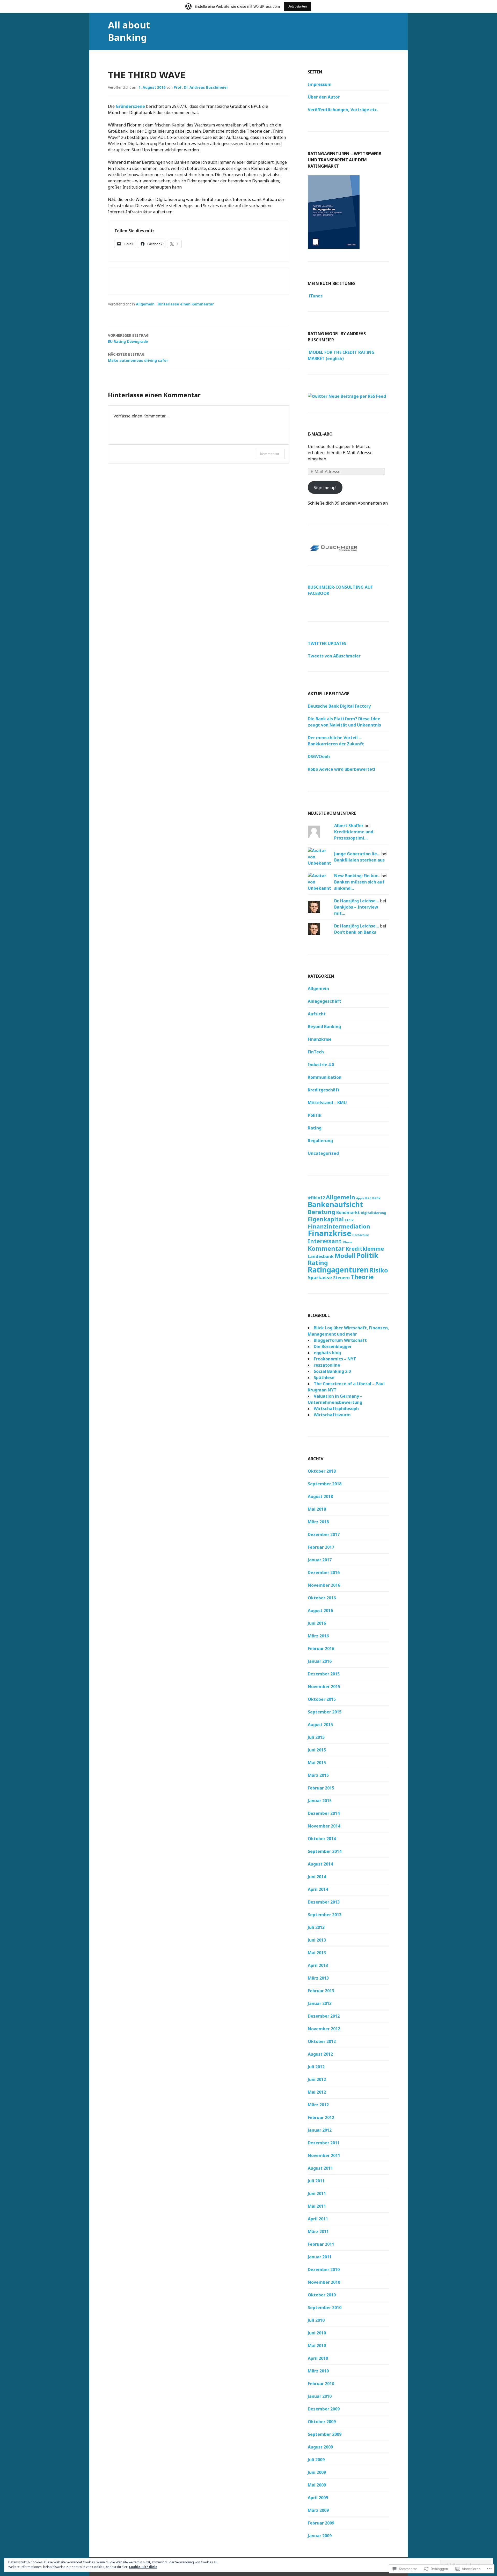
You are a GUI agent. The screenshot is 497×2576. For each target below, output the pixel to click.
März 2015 (318, 1775)
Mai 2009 (317, 2485)
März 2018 (318, 1522)
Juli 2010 (316, 2320)
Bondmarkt (348, 1212)
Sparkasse (320, 1277)
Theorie (362, 1277)
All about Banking (129, 31)
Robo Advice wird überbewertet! (342, 769)
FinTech (316, 1052)
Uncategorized (323, 1153)
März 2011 (318, 2231)
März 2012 (318, 2105)
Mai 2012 (317, 2092)
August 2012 (320, 2054)
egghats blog (327, 1353)
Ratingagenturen (338, 1270)
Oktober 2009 (322, 2422)
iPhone (347, 1242)
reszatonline (327, 1365)
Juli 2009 (316, 2460)
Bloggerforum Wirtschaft (340, 1340)
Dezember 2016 (324, 1572)
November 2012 (324, 2029)
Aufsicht (317, 1014)
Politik (315, 1115)
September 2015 (325, 1712)
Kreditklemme (365, 1249)
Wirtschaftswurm (332, 1415)
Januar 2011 (320, 2257)
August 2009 (320, 2447)
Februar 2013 (321, 1991)
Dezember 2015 (324, 1674)
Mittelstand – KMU (327, 1103)
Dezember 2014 (324, 1813)
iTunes (315, 296)
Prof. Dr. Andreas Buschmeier (201, 87)
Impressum (320, 84)
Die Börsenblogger (333, 1346)
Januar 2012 (320, 2130)
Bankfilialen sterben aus (359, 860)
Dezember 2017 (324, 1534)
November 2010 (324, 2282)
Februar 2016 (321, 1649)
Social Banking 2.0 (332, 1371)
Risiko (379, 1270)
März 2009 (318, 2510)
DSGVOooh (319, 757)
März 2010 (318, 2371)
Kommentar (270, 454)
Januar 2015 (320, 1801)
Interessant (325, 1241)
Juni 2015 (317, 1750)
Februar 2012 (321, 2117)
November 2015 (324, 1687)
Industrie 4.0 (321, 1065)
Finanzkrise (320, 1039)
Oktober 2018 (322, 1471)
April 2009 (318, 2498)
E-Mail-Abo (320, 434)
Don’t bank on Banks (355, 932)
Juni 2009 (317, 2472)
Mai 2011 (317, 2206)
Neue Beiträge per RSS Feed (357, 396)
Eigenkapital (326, 1219)
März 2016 (318, 1636)
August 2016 (320, 1611)
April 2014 (318, 1889)
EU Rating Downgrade (128, 338)
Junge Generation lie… (357, 854)
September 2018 (325, 1484)
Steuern (341, 1278)
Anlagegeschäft (324, 1001)
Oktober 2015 (322, 1699)
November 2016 (324, 1585)
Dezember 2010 (324, 2270)
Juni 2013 (317, 1940)
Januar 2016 (320, 1661)
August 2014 (320, 1864)
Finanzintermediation (339, 1226)
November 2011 (324, 2155)
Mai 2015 (317, 1763)
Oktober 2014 (322, 1839)
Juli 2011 (316, 2181)
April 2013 (318, 1965)
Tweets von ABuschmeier (334, 656)
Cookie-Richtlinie (143, 2567)
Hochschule (361, 1235)
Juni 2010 (317, 2333)
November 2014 (324, 1826)
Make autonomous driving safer (138, 357)
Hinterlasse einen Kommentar (186, 304)
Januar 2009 (320, 2536)
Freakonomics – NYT (335, 1359)
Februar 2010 (321, 2384)
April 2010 (318, 2358)
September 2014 (325, 1851)
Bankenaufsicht (335, 1204)
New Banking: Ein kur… (357, 876)
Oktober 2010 (322, 2295)
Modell (345, 1256)
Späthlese (324, 1377)
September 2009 (325, 2434)
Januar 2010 (320, 2396)
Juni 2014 (317, 1877)
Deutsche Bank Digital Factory (339, 706)
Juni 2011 (317, 2193)
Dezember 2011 (324, 2143)
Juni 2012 (317, 2079)
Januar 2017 (320, 1560)
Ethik (349, 1220)
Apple (360, 1198)
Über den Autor (324, 97)
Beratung (321, 1212)
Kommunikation (325, 1077)
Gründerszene (130, 106)
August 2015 (320, 1725)
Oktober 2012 (322, 2041)
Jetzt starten (297, 6)
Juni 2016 (317, 1623)
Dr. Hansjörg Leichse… (357, 901)
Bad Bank (373, 1198)
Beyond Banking (324, 1027)
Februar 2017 (321, 1547)
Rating (315, 1128)
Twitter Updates (327, 643)
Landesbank (321, 1256)
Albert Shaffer (349, 826)
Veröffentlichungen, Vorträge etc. (343, 110)
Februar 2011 (321, 2244)
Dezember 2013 (324, 1902)
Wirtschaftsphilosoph (336, 1409)
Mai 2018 (317, 1509)
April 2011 (318, 2219)
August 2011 (320, 2168)
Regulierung (320, 1141)
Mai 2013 (317, 1953)
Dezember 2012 (324, 2016)
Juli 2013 (316, 1927)
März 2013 (318, 1978)
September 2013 (325, 1915)
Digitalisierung (373, 1213)
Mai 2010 (317, 2346)
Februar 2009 (321, 2523)
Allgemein (145, 304)
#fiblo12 (316, 1198)
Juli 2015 (316, 1737)
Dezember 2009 (324, 2409)
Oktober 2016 (322, 1598)
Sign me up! (325, 488)
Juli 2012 (316, 2067)
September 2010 (325, 2308)
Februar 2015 (321, 1788)
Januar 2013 (320, 2003)
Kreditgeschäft (324, 1090)
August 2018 (320, 1496)
